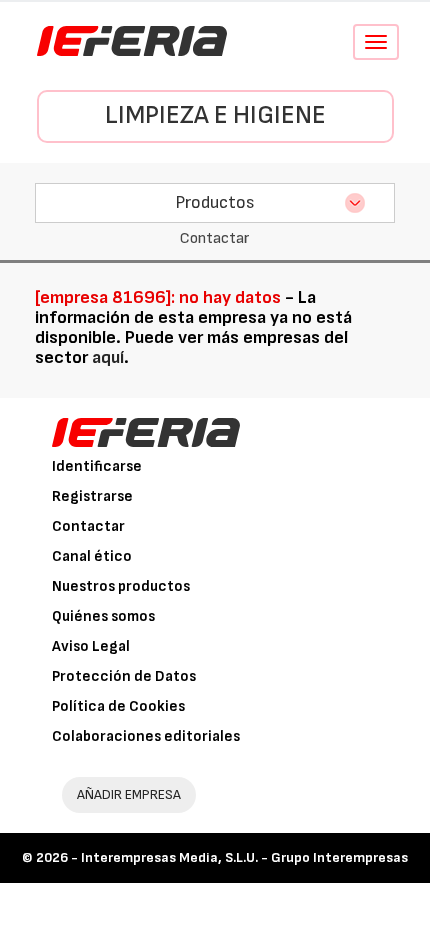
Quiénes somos (103, 616)
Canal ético (92, 556)
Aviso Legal (91, 646)
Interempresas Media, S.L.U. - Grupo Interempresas (244, 857)
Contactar (88, 526)
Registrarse (92, 496)
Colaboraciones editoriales (146, 736)
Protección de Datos (124, 676)
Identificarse (97, 466)
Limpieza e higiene (215, 115)
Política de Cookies (118, 706)
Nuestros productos (121, 586)
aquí (108, 357)
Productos (215, 202)
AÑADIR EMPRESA (129, 794)
